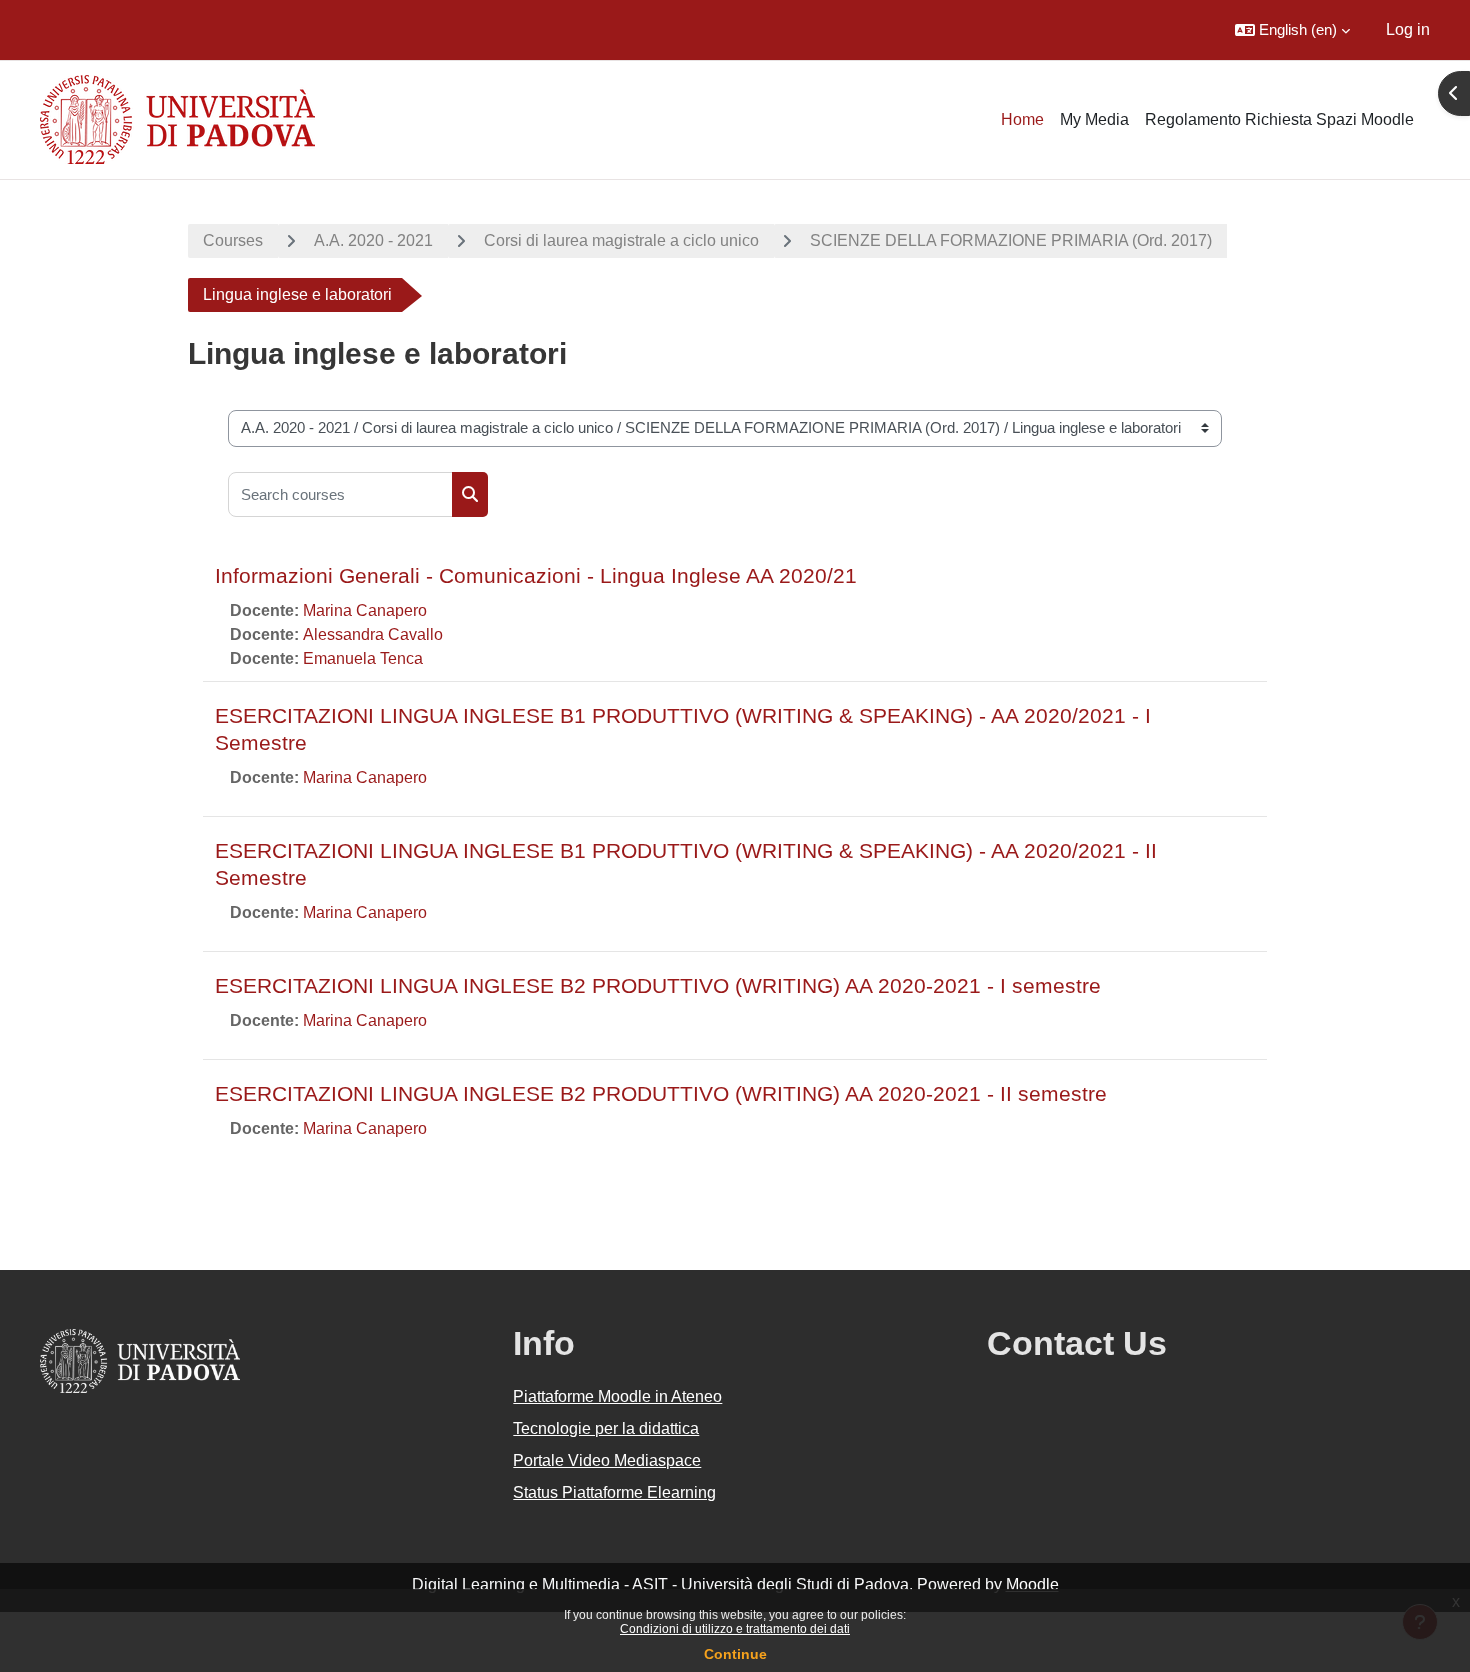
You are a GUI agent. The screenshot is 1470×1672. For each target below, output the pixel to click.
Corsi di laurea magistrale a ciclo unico (621, 240)
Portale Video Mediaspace (607, 1460)
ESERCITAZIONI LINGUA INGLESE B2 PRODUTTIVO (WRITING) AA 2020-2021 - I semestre (658, 985)
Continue (735, 1654)
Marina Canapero (365, 610)
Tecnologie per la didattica (606, 1428)
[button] (1292, 30)
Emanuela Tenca (363, 658)
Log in (1408, 29)
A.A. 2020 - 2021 (373, 240)
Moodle (1032, 1584)
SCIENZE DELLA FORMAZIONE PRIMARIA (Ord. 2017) (1011, 240)
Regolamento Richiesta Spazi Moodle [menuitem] (1279, 119)
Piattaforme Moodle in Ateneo (617, 1396)
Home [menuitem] (1022, 119)
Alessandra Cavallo (373, 634)
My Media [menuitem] (1094, 119)
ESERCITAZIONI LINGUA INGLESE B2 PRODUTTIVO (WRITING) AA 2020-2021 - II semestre (661, 1093)
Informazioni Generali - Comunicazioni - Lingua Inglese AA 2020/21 (536, 575)
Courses (233, 240)
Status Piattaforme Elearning (614, 1492)
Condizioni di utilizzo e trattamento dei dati (735, 1629)
